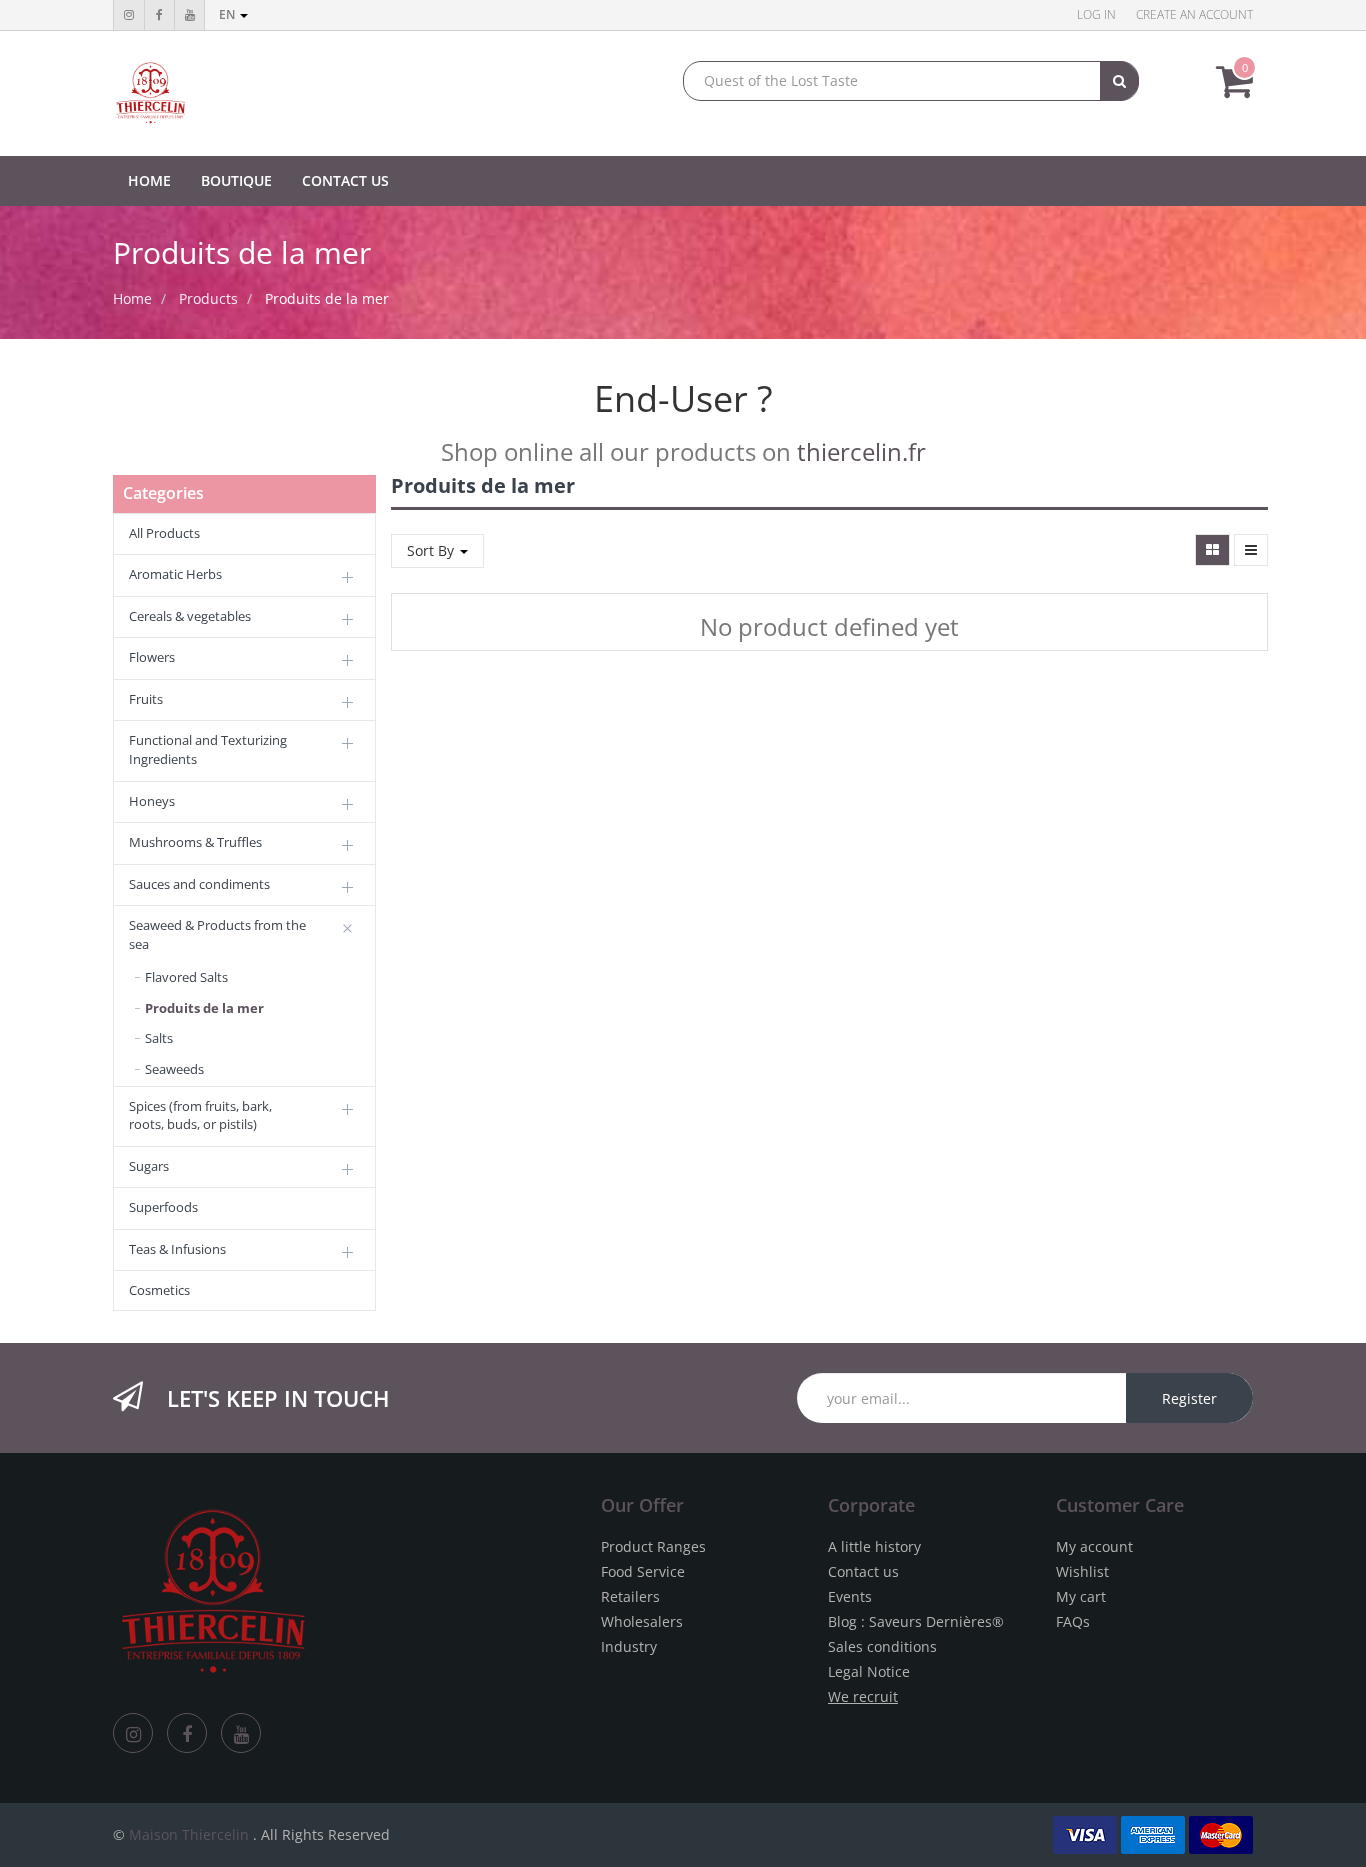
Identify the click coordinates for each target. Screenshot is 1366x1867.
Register (1189, 1398)
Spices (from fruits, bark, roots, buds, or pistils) (200, 1115)
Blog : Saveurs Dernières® (916, 1621)
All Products (164, 533)
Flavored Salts (186, 977)
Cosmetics (159, 1290)
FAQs (1073, 1621)
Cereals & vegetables (190, 616)
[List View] (1251, 550)
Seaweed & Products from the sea (217, 934)
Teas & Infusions (177, 1249)
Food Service (643, 1571)
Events (850, 1596)
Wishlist (1082, 1571)
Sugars (149, 1166)
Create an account (1194, 14)
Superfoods (163, 1207)
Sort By (432, 550)
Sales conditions (882, 1646)
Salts (159, 1038)
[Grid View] (1212, 550)
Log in (1096, 14)
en (228, 14)
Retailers (630, 1596)
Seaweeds (174, 1069)
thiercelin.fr (861, 451)
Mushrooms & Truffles (195, 842)
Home (132, 298)
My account (1094, 1546)
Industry (629, 1646)
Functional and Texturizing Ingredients (208, 749)
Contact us (863, 1571)
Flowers (152, 657)
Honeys (152, 801)
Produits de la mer (327, 298)
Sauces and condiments (199, 884)
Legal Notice (869, 1671)
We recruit (863, 1696)
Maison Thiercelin (189, 1834)
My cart (1081, 1596)
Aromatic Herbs (175, 574)
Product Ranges (653, 1546)
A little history (874, 1546)
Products (208, 298)
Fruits (146, 699)
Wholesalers (642, 1621)
